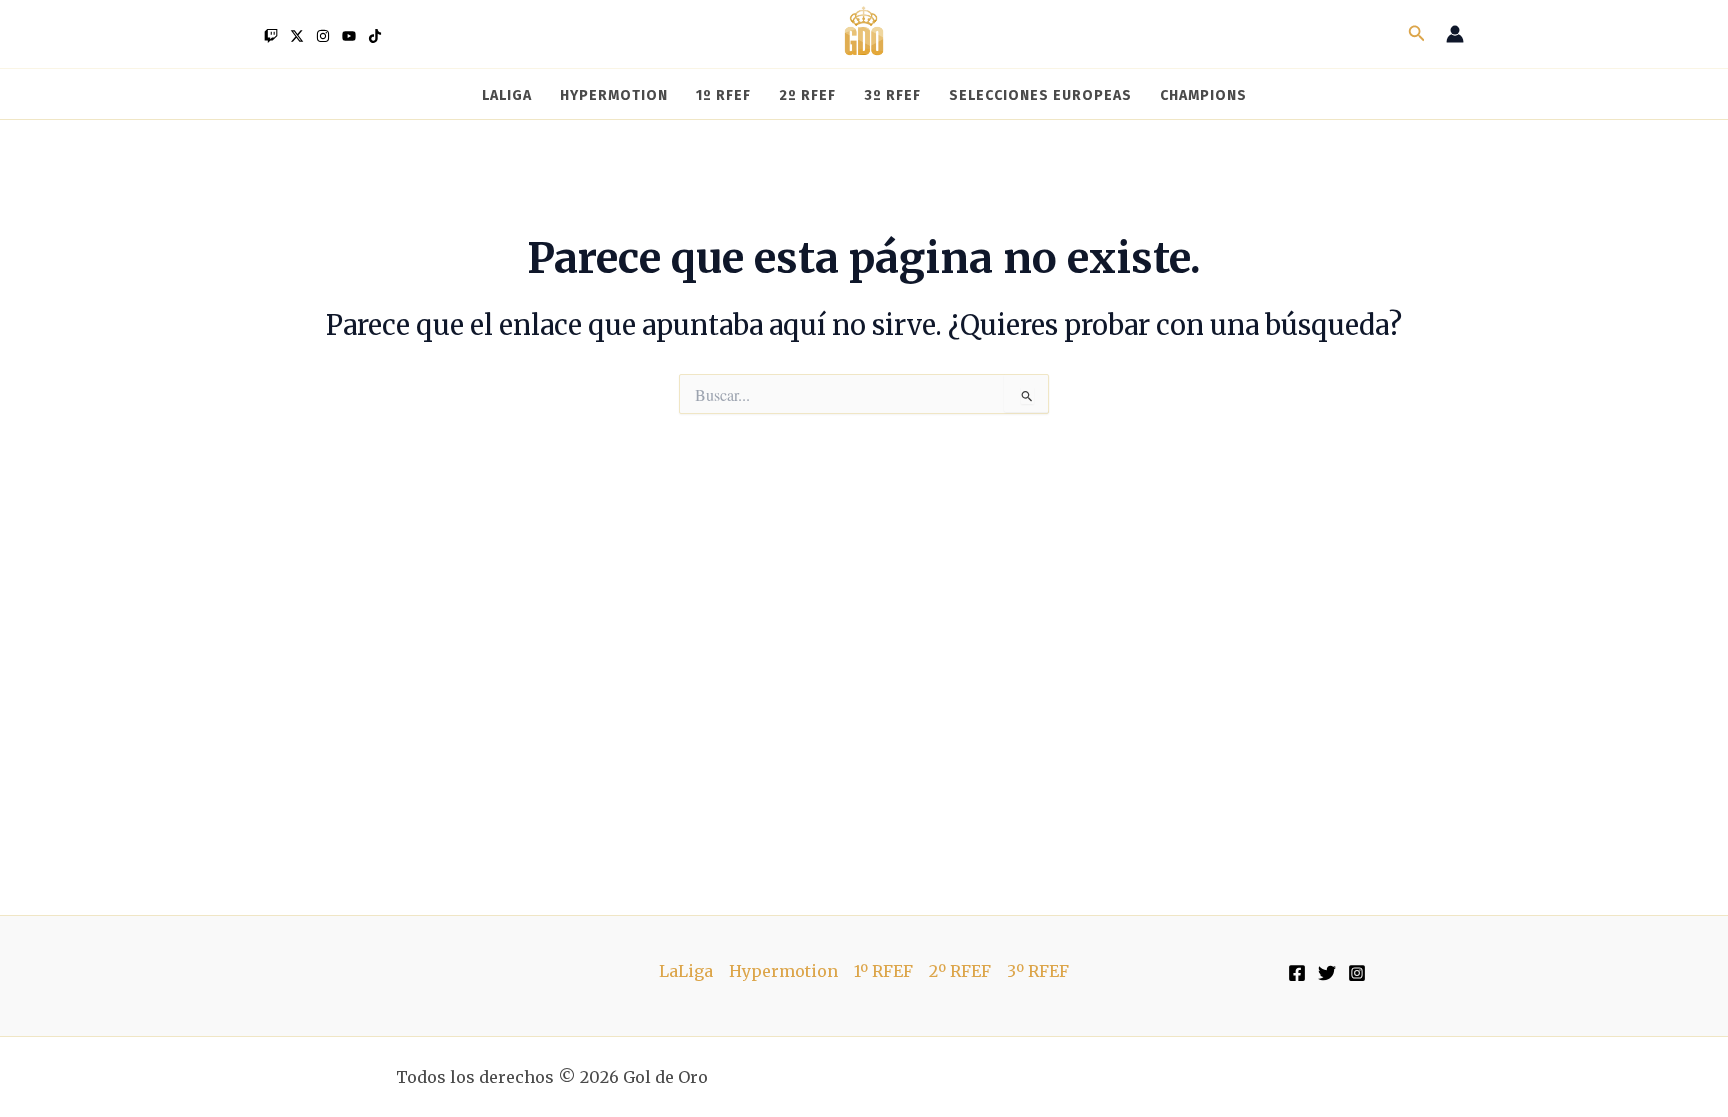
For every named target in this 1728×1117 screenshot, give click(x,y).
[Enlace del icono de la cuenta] (1455, 34)
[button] (1417, 34)
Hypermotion (783, 971)
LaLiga (686, 971)
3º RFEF (1038, 971)
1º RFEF (883, 971)
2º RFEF (960, 971)
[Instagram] (323, 36)
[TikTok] (375, 36)
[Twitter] (297, 36)
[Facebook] (1297, 973)
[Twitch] (271, 36)
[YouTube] (349, 36)
